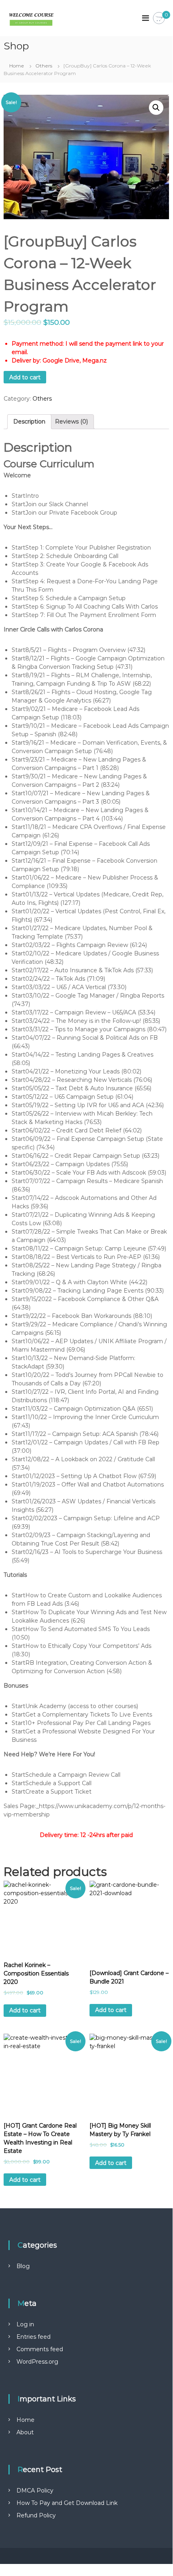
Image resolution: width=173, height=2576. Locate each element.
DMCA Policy (35, 2490)
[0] (159, 18)
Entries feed (34, 2337)
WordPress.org (37, 2362)
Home (17, 66)
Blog (23, 2266)
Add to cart (25, 377)
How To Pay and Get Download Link (67, 2503)
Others (44, 66)
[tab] (29, 422)
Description (29, 422)
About (25, 2432)
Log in (25, 2324)
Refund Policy (36, 2515)
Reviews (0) (71, 422)
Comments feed (40, 2349)
